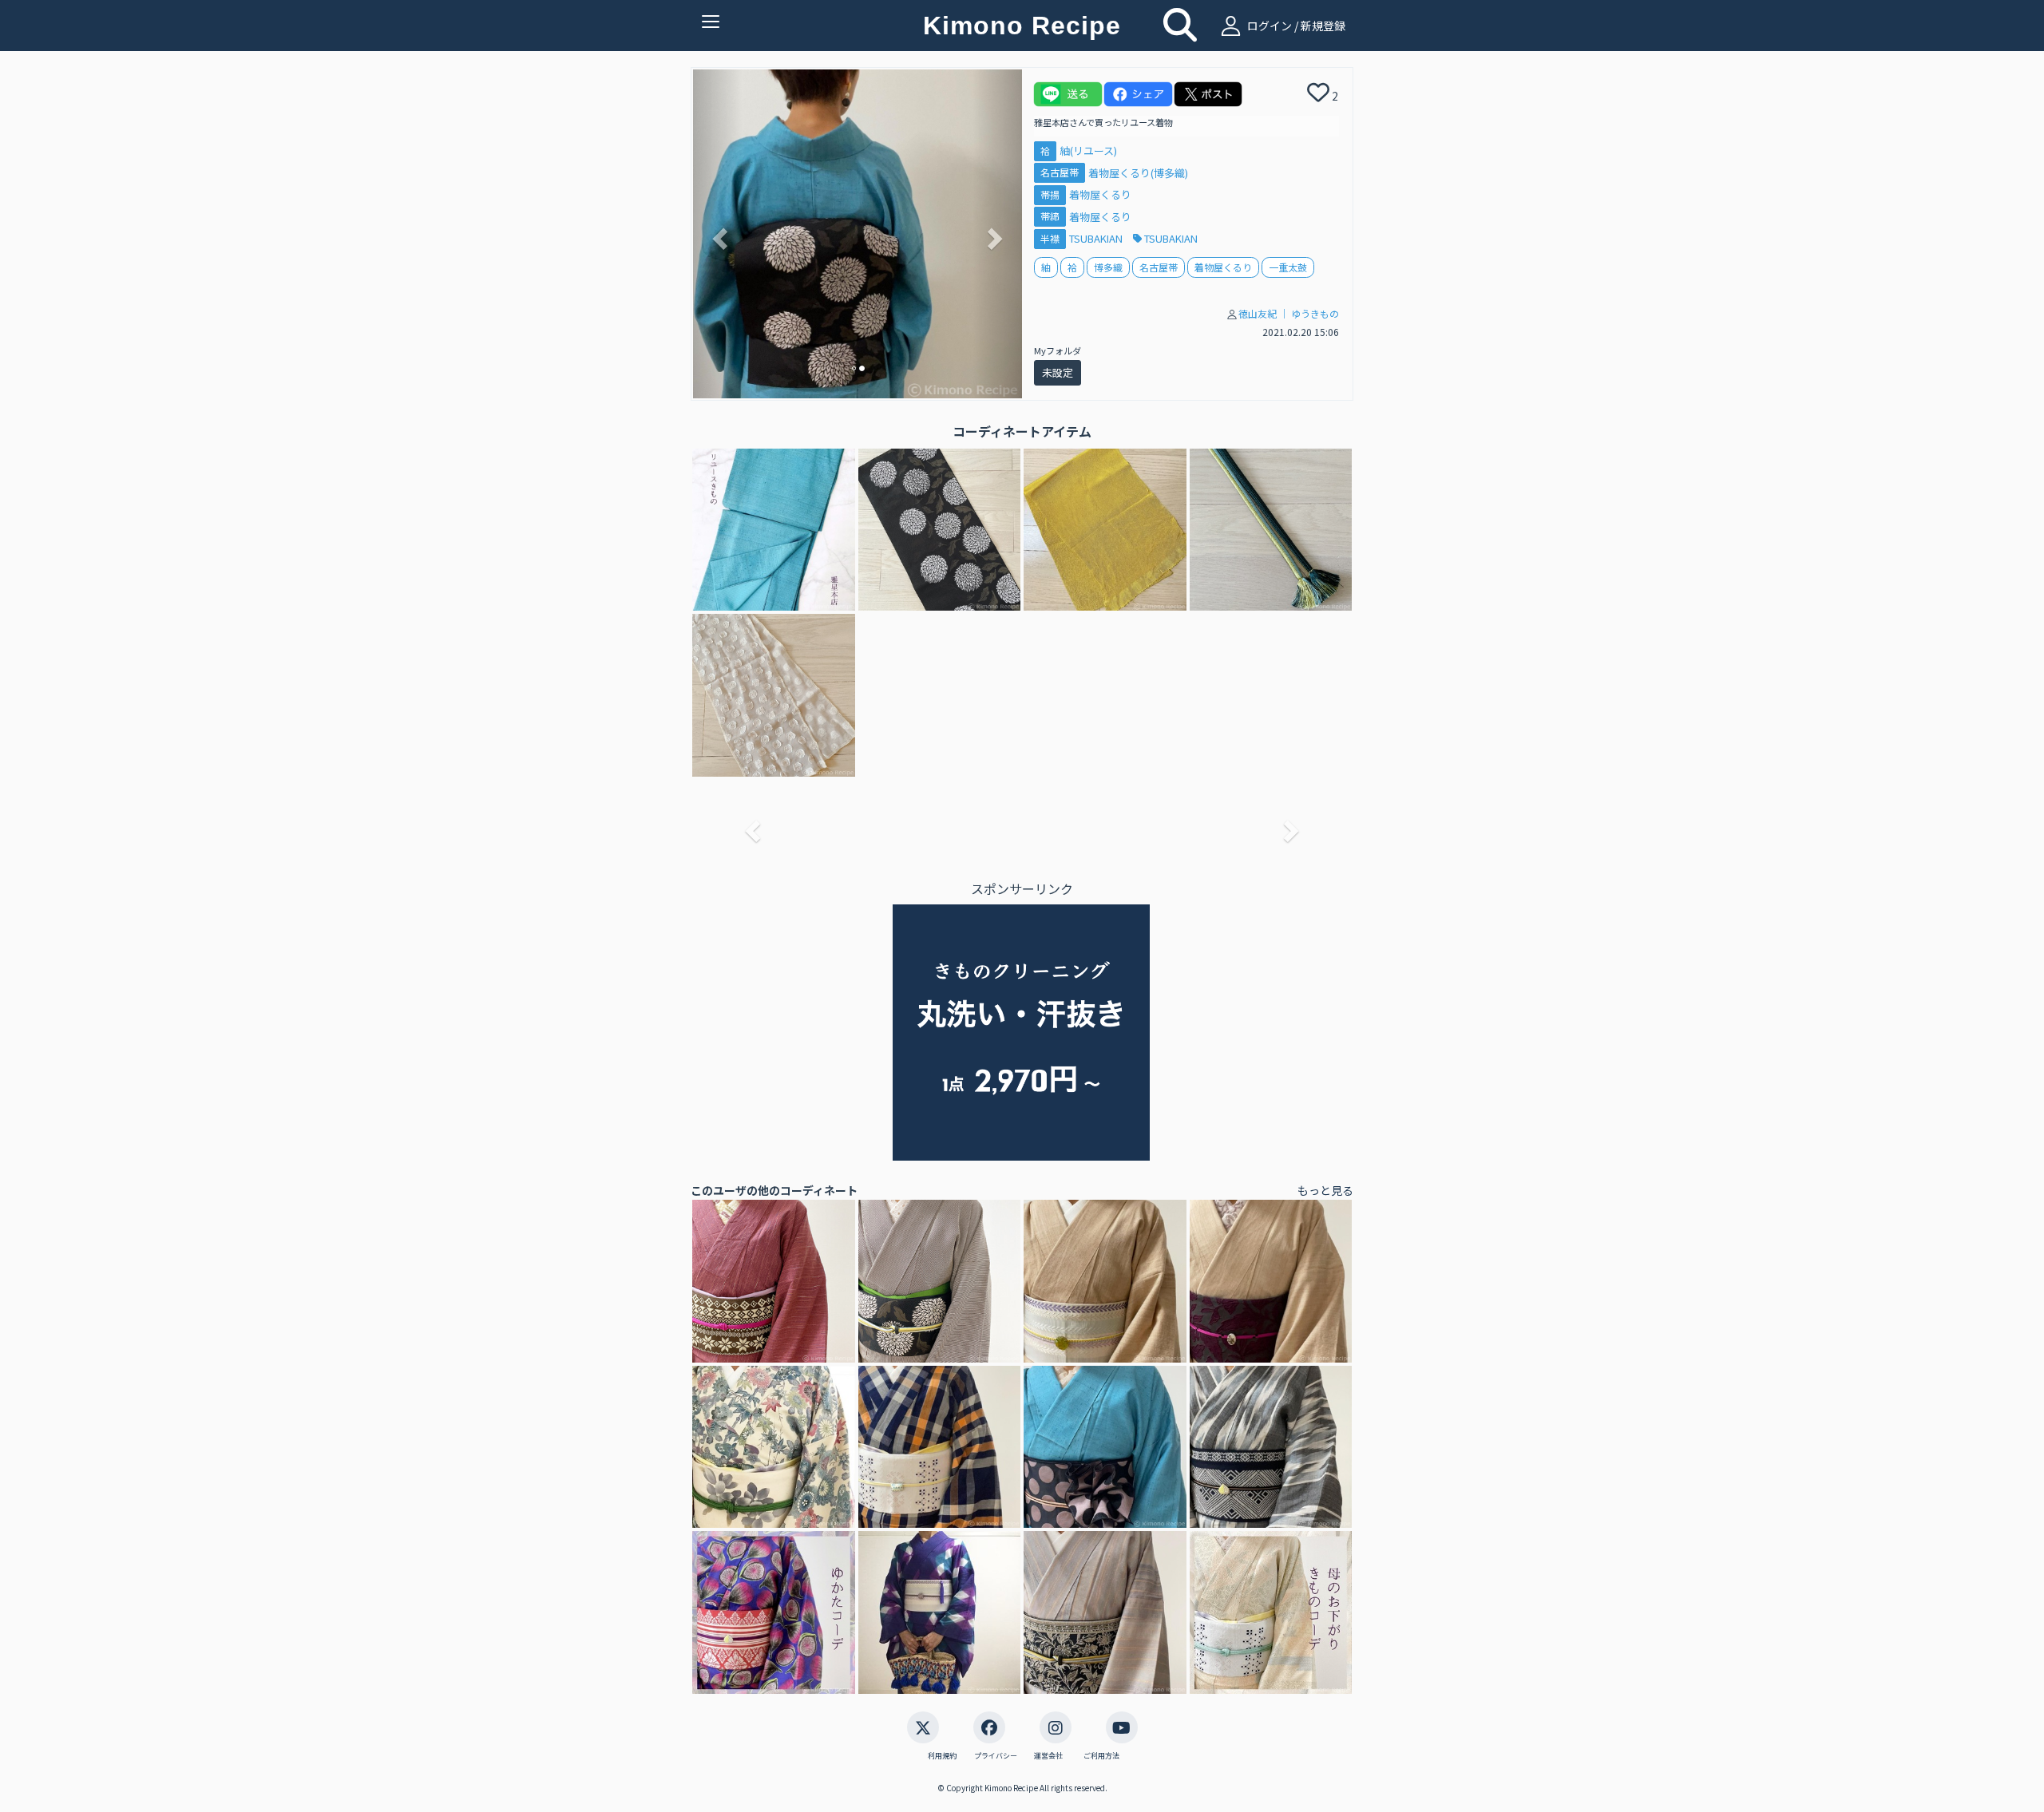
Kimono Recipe (1022, 26)
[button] (718, 234)
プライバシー (996, 1756)
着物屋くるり (1100, 194)
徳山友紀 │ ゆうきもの (1289, 313)
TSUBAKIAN (1097, 238)
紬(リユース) (1088, 150)
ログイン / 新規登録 (1295, 26)
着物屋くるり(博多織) (1138, 173)
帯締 (1050, 217)
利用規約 (942, 1756)
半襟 (1050, 238)
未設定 (1058, 372)
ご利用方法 (1101, 1756)
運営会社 (1048, 1756)
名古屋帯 (1060, 173)
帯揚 (1050, 194)
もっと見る (1325, 1190)
